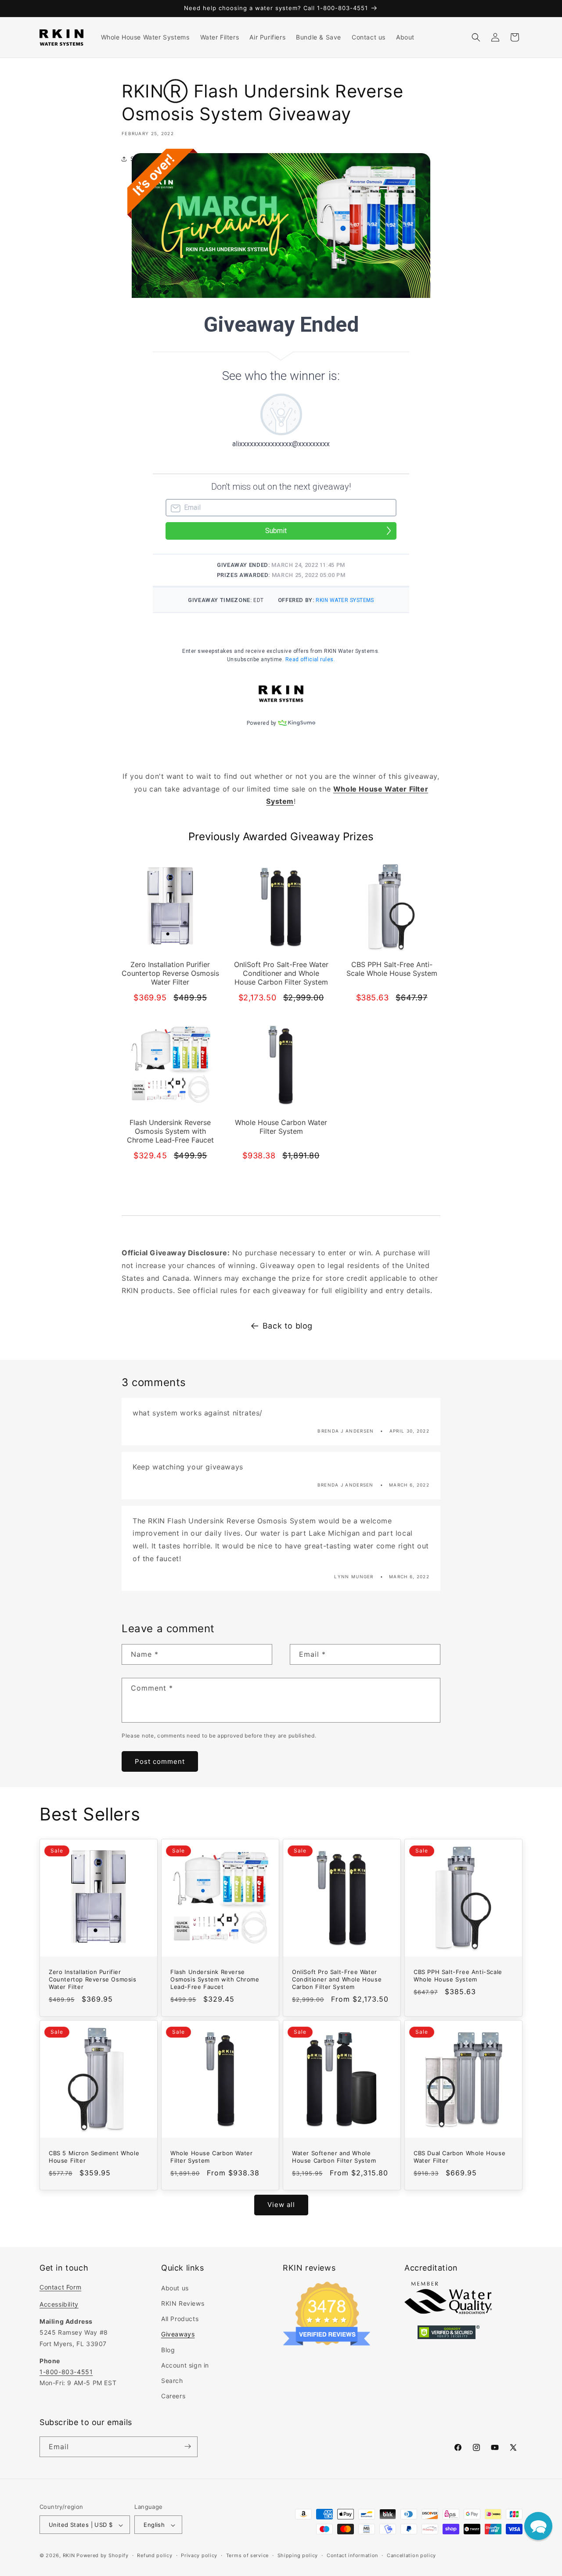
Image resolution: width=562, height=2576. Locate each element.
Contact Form (60, 2287)
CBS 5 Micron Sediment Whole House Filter (94, 2157)
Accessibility (59, 2304)
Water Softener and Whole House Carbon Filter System (334, 2157)
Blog (168, 2350)
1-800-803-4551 (66, 2372)
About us (175, 2288)
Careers (173, 2396)
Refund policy (155, 2555)
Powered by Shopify (103, 2556)
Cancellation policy (411, 2555)
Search (172, 2381)
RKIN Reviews (183, 2303)
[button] (476, 37)
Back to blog (288, 1326)
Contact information (352, 2555)
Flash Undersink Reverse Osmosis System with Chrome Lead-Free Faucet (215, 1979)
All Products (180, 2319)
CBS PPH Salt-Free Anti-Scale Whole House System (458, 1976)
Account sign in (185, 2365)
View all (281, 2205)
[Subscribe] (187, 2446)
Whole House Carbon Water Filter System (211, 2157)
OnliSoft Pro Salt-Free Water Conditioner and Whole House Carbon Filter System (337, 1979)
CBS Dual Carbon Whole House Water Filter (459, 2157)
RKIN (69, 2556)
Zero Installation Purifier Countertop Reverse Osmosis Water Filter (93, 1979)
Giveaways (178, 2334)
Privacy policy (199, 2555)
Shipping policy (298, 2555)
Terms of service (247, 2555)
